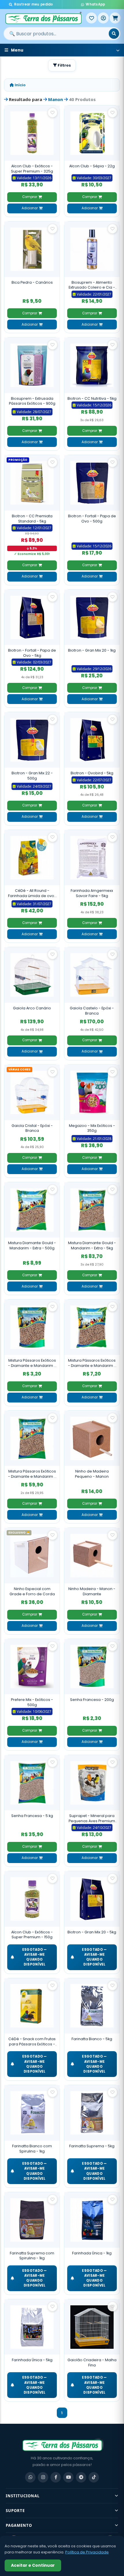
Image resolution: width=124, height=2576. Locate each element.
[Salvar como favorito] (52, 113)
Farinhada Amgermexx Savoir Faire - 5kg (92, 893)
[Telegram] (81, 2477)
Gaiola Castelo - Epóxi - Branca (92, 1011)
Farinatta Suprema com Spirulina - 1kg (32, 2256)
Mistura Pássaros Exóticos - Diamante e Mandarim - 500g (92, 1363)
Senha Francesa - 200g (92, 1700)
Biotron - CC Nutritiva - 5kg (92, 398)
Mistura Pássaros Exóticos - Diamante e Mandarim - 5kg (32, 1474)
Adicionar (30, 208)
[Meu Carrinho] (115, 18)
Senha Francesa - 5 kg (32, 1816)
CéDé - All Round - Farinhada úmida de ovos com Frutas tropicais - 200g (32, 894)
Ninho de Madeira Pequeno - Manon (92, 1474)
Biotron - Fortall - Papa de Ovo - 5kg (32, 653)
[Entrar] (103, 18)
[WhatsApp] (30, 2477)
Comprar (30, 197)
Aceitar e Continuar (33, 2565)
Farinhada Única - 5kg (32, 2360)
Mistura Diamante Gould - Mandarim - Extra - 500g (32, 1245)
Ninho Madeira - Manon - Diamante (92, 1591)
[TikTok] (94, 2477)
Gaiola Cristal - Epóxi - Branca (32, 1128)
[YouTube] (68, 2477)
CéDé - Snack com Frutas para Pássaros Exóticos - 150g (32, 2041)
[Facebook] (56, 2477)
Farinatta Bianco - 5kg (92, 2039)
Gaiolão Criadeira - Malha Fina (92, 2363)
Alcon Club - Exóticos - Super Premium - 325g (32, 169)
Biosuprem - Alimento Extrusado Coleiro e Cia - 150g (92, 285)
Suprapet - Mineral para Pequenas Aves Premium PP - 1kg (92, 1818)
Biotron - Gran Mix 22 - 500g (32, 776)
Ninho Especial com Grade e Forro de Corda (32, 1591)
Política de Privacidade (87, 2552)
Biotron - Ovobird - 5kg (92, 773)
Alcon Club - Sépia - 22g (92, 166)
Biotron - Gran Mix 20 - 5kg (92, 1932)
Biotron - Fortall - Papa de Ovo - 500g (92, 519)
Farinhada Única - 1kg (92, 2253)
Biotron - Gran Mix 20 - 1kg (92, 650)
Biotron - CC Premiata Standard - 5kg (32, 519)
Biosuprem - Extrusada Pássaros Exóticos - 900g (32, 401)
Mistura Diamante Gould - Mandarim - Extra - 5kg (92, 1245)
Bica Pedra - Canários (32, 282)
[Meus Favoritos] (91, 18)
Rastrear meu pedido (34, 4)
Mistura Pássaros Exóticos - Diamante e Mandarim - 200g (32, 1363)
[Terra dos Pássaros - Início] (45, 18)
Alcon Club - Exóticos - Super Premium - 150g (32, 1935)
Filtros (64, 65)
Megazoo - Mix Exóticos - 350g (92, 1128)
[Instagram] (43, 2477)
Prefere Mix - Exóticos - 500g (32, 1702)
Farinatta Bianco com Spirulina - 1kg (32, 2149)
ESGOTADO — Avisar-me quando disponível (35, 1957)
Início (20, 85)
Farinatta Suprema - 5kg (92, 2146)
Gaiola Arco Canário (32, 1008)
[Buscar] (114, 34)
